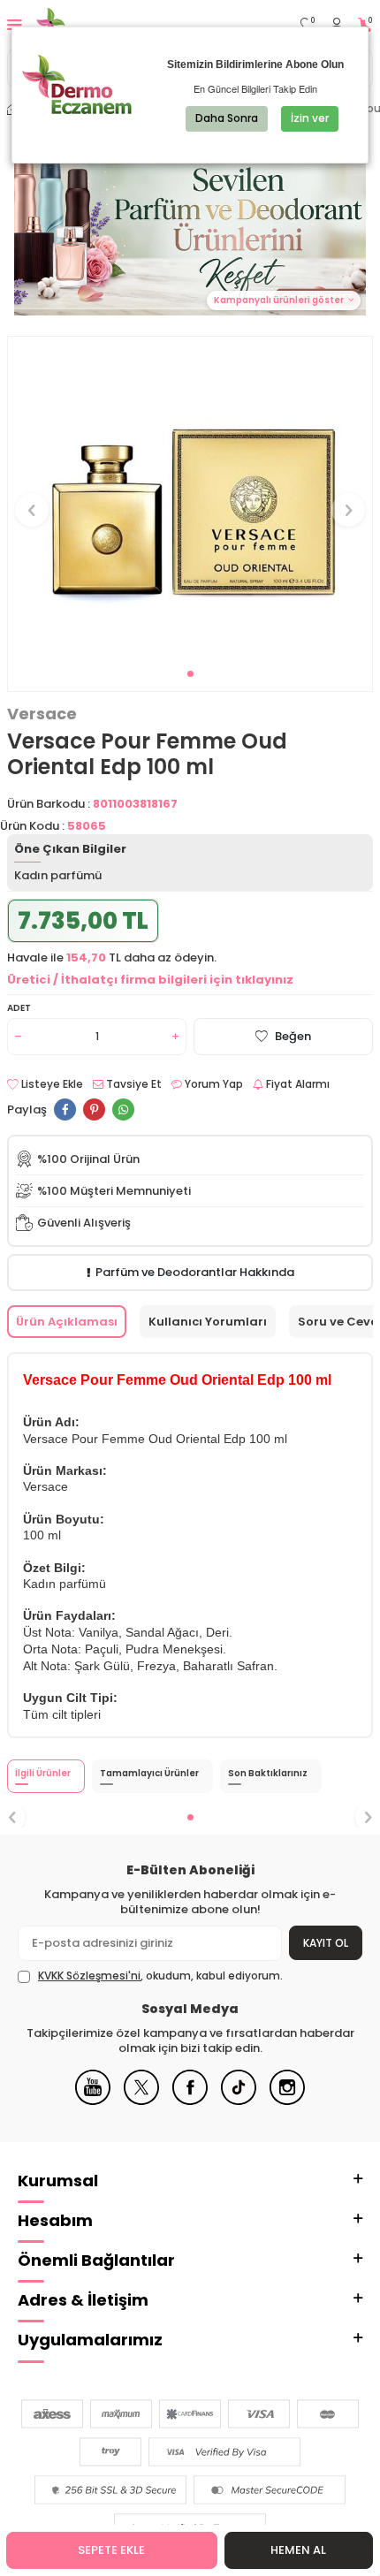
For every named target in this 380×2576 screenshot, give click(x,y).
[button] (190, 674)
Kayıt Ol (326, 1943)
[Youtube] (93, 2101)
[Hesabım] (337, 25)
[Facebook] (190, 2101)
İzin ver (310, 118)
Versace (42, 714)
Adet (19, 1008)
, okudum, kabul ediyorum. (160, 1976)
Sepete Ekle (111, 2550)
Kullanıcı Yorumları (208, 1322)
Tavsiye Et (133, 1084)
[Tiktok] (239, 2101)
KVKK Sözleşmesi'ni (89, 1976)
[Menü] (15, 24)
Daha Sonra (227, 118)
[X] (141, 2101)
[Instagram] (287, 2101)
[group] (190, 501)
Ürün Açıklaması (67, 1322)
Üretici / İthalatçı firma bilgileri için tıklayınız (150, 980)
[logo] (95, 25)
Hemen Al (298, 2550)
